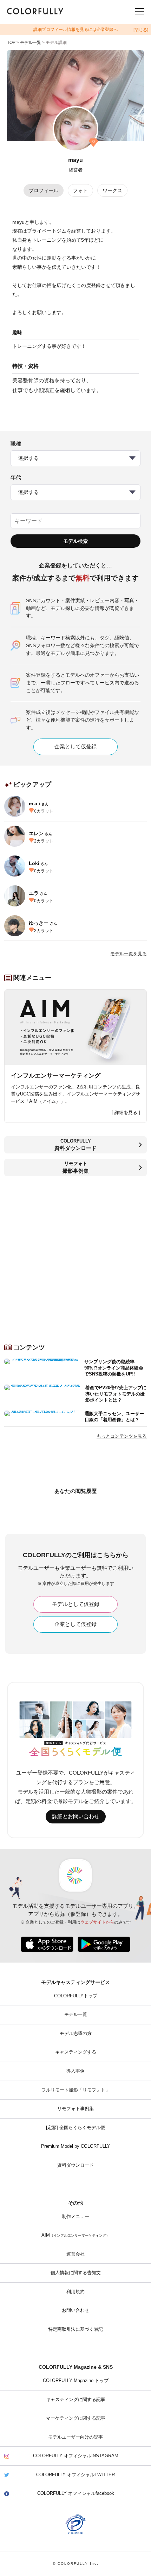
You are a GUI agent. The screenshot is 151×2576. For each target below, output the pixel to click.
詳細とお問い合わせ (76, 1816)
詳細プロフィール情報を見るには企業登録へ (75, 30)
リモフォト (76, 1167)
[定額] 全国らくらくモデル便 (75, 2128)
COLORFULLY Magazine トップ (76, 2381)
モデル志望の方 (76, 2034)
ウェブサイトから (97, 1922)
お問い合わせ (75, 2310)
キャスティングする (76, 2052)
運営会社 (75, 2254)
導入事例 (75, 2071)
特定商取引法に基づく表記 (75, 2329)
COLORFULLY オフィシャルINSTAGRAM (76, 2456)
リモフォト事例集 (75, 2109)
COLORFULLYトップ (76, 1996)
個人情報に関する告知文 (76, 2273)
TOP (11, 43)
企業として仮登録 (75, 747)
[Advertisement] (75, 1257)
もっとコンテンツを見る (122, 1436)
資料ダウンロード (75, 2165)
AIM (75, 2235)
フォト (80, 190)
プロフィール (44, 190)
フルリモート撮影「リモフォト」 (76, 2090)
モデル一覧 (31, 43)
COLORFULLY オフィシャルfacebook (76, 2493)
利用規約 (75, 2292)
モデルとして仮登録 (76, 1604)
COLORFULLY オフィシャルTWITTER (75, 2475)
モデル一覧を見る (129, 954)
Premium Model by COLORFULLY (76, 2146)
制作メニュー (75, 2217)
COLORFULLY (75, 1145)
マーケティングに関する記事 (76, 2418)
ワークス (112, 190)
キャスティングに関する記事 (76, 2400)
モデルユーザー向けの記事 (75, 2437)
